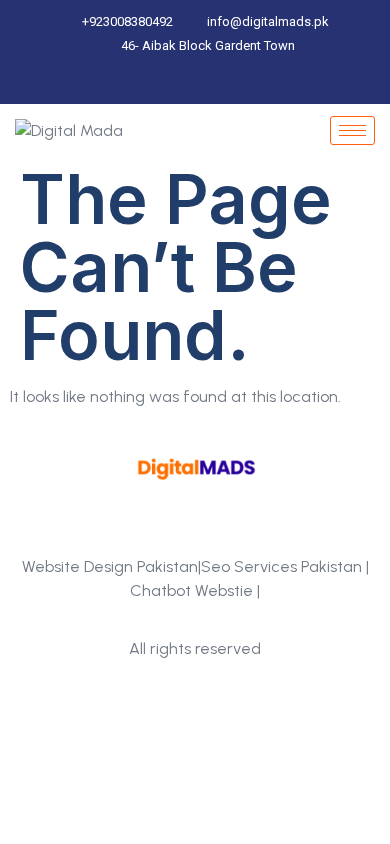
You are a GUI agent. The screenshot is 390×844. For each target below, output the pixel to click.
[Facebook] (166, 83)
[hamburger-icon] (352, 130)
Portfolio (195, 619)
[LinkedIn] (200, 83)
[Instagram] (234, 83)
